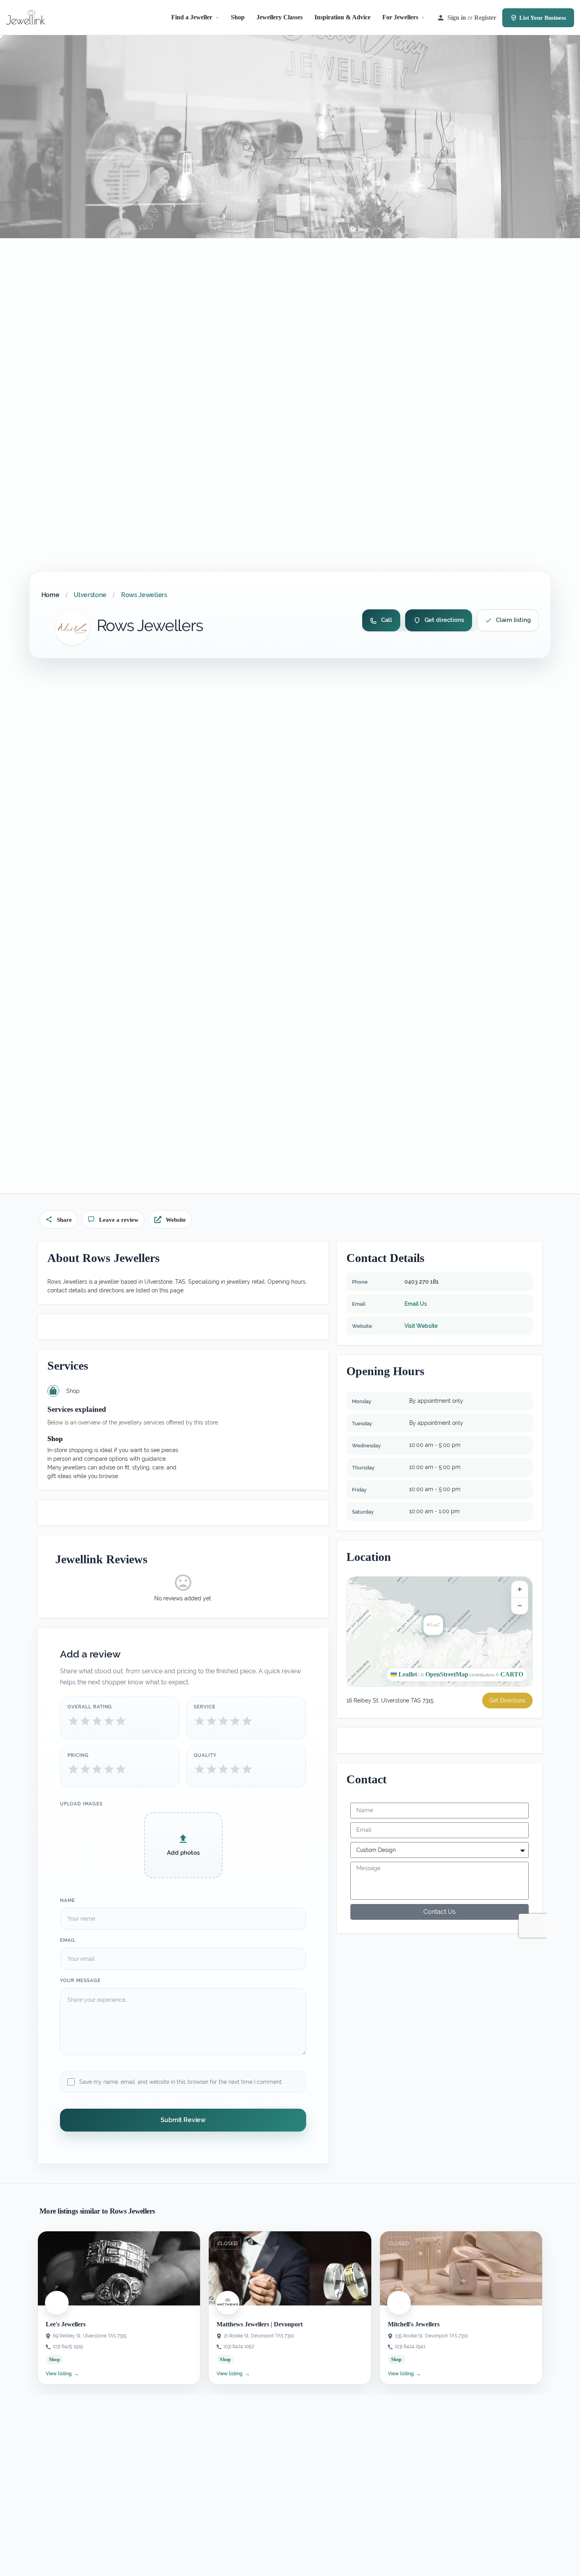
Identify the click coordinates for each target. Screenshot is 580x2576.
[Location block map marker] (433, 1625)
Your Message (80, 1981)
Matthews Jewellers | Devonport (260, 2324)
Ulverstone (90, 595)
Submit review (183, 2120)
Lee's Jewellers (66, 2324)
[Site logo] (27, 17)
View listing (62, 2374)
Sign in (457, 18)
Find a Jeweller (192, 17)
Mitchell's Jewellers (414, 2324)
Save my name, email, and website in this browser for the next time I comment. (181, 2081)
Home (51, 595)
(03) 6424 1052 (239, 2346)
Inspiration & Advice (342, 17)
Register (485, 18)
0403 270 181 (422, 1282)
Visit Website (421, 1326)
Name (67, 1900)
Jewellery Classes (280, 17)
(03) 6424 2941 (410, 2346)
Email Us (416, 1304)
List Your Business (543, 18)
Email (68, 1940)
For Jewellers (400, 17)
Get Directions (507, 1701)
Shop (238, 17)
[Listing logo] (73, 628)
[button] (440, 1631)
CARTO (512, 1674)
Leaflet (407, 1674)
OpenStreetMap (447, 1674)
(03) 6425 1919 (68, 2346)
